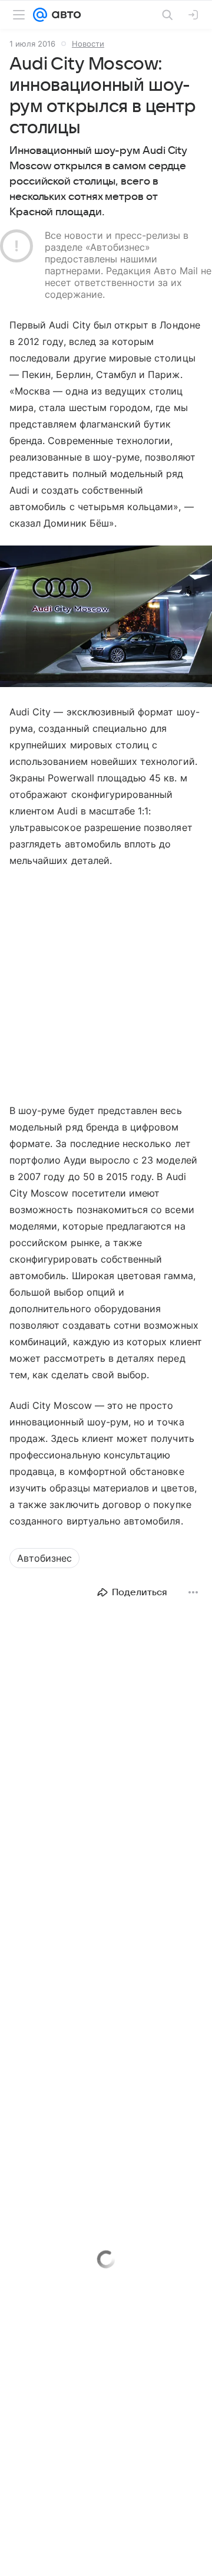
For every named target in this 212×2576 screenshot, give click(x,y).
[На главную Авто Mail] (64, 15)
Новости (88, 44)
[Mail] (40, 15)
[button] (106, 617)
